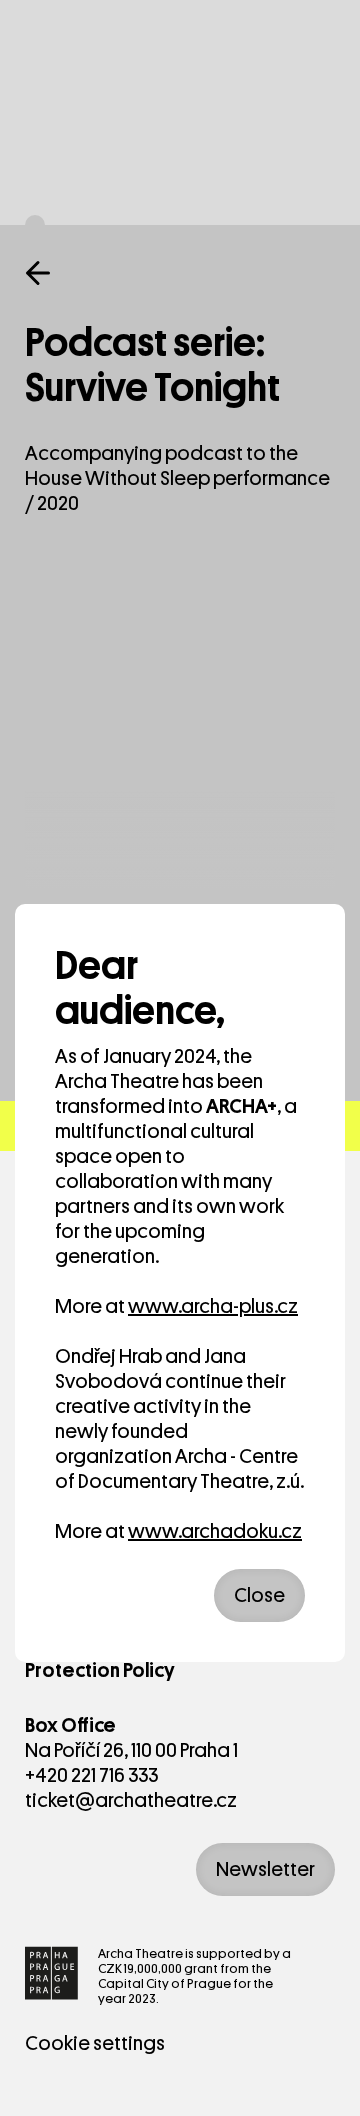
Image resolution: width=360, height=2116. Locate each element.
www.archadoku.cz (215, 1531)
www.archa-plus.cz (213, 1306)
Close (259, 1595)
